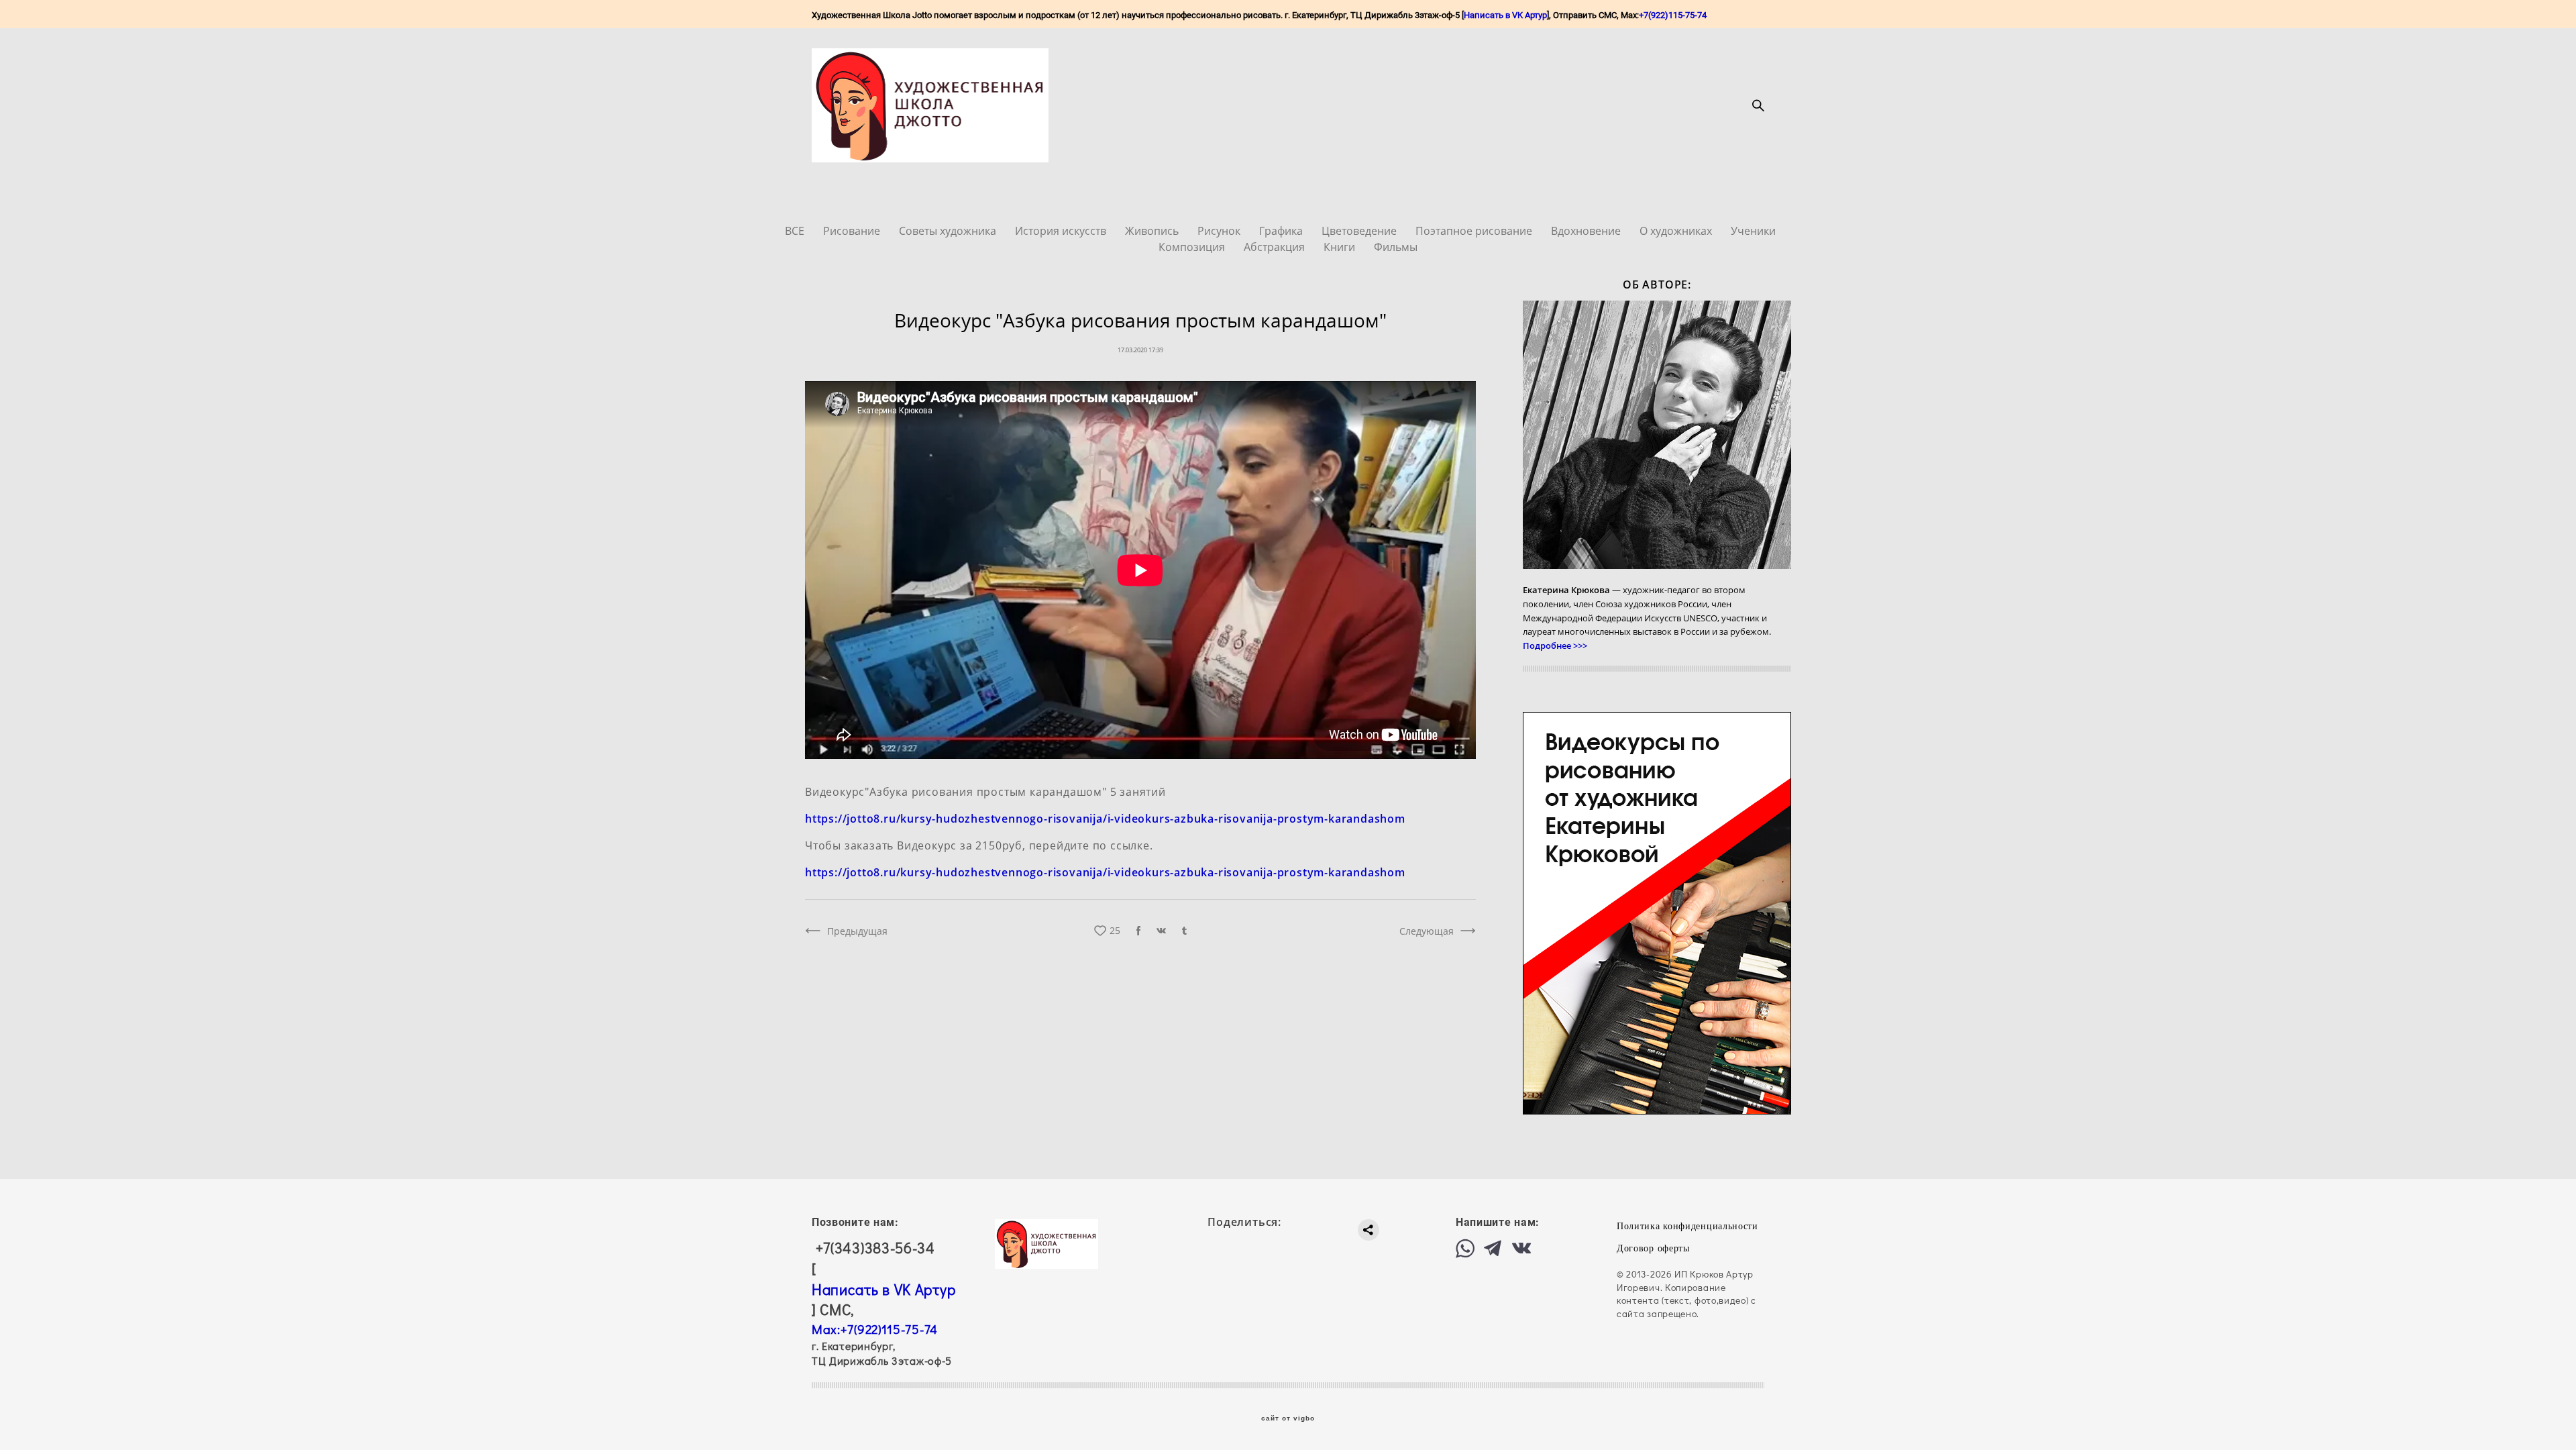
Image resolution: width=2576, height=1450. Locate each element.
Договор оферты (1653, 1248)
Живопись (1153, 231)
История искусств (1062, 231)
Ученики (1753, 231)
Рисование (853, 231)
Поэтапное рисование (1475, 231)
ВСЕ (796, 231)
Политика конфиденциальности (1687, 1226)
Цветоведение (1360, 231)
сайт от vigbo (1288, 1418)
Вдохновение (1587, 231)
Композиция (1193, 247)
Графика (1282, 231)
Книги (1341, 247)
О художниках (1677, 231)
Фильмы (1396, 247)
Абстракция (1276, 247)
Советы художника (949, 231)
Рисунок (1220, 231)
